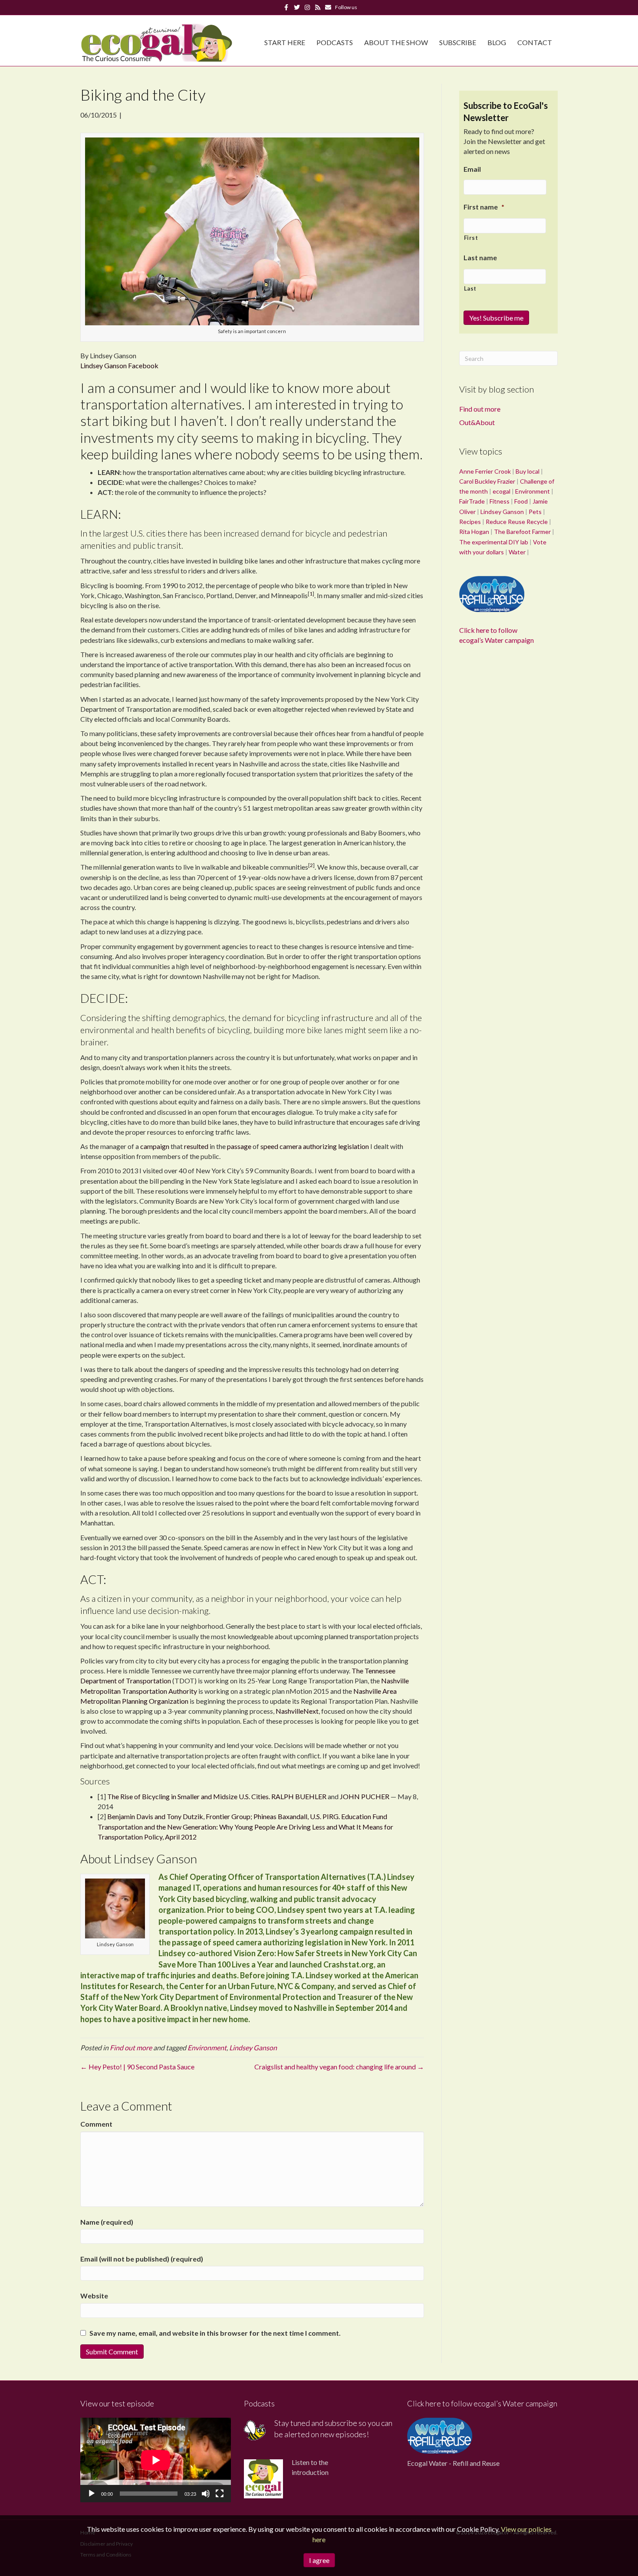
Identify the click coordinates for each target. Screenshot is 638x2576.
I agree (319, 2560)
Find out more (131, 2047)
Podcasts (335, 42)
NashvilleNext (297, 1711)
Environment (207, 2047)
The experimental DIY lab (494, 542)
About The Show (396, 42)
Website (94, 2296)
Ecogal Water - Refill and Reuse (453, 2463)
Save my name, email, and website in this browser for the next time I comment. (215, 2333)
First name (484, 207)
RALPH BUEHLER (299, 1796)
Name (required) (107, 2222)
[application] (156, 2460)
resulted (196, 1146)
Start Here (285, 42)
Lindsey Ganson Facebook (119, 365)
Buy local (528, 471)
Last (470, 288)
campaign (155, 1146)
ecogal (502, 491)
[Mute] (206, 2494)
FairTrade (472, 501)
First (471, 238)
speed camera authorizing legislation (315, 1146)
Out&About (477, 422)
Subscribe (458, 42)
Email (472, 169)
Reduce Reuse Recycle (517, 522)
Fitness (500, 501)
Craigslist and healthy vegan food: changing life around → (339, 2067)
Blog (497, 42)
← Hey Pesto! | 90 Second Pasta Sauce (137, 2067)
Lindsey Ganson (253, 2047)
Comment (96, 2124)
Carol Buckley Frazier (487, 481)
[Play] (92, 2494)
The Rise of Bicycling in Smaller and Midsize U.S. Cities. (189, 1796)
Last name (480, 257)
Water (517, 552)
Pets (535, 512)
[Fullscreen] (220, 2494)
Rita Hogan (474, 532)
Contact (535, 42)
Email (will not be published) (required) (142, 2259)
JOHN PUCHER (365, 1796)
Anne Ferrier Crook (485, 471)
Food (521, 501)
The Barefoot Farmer (522, 532)
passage (239, 1146)
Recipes (470, 522)
